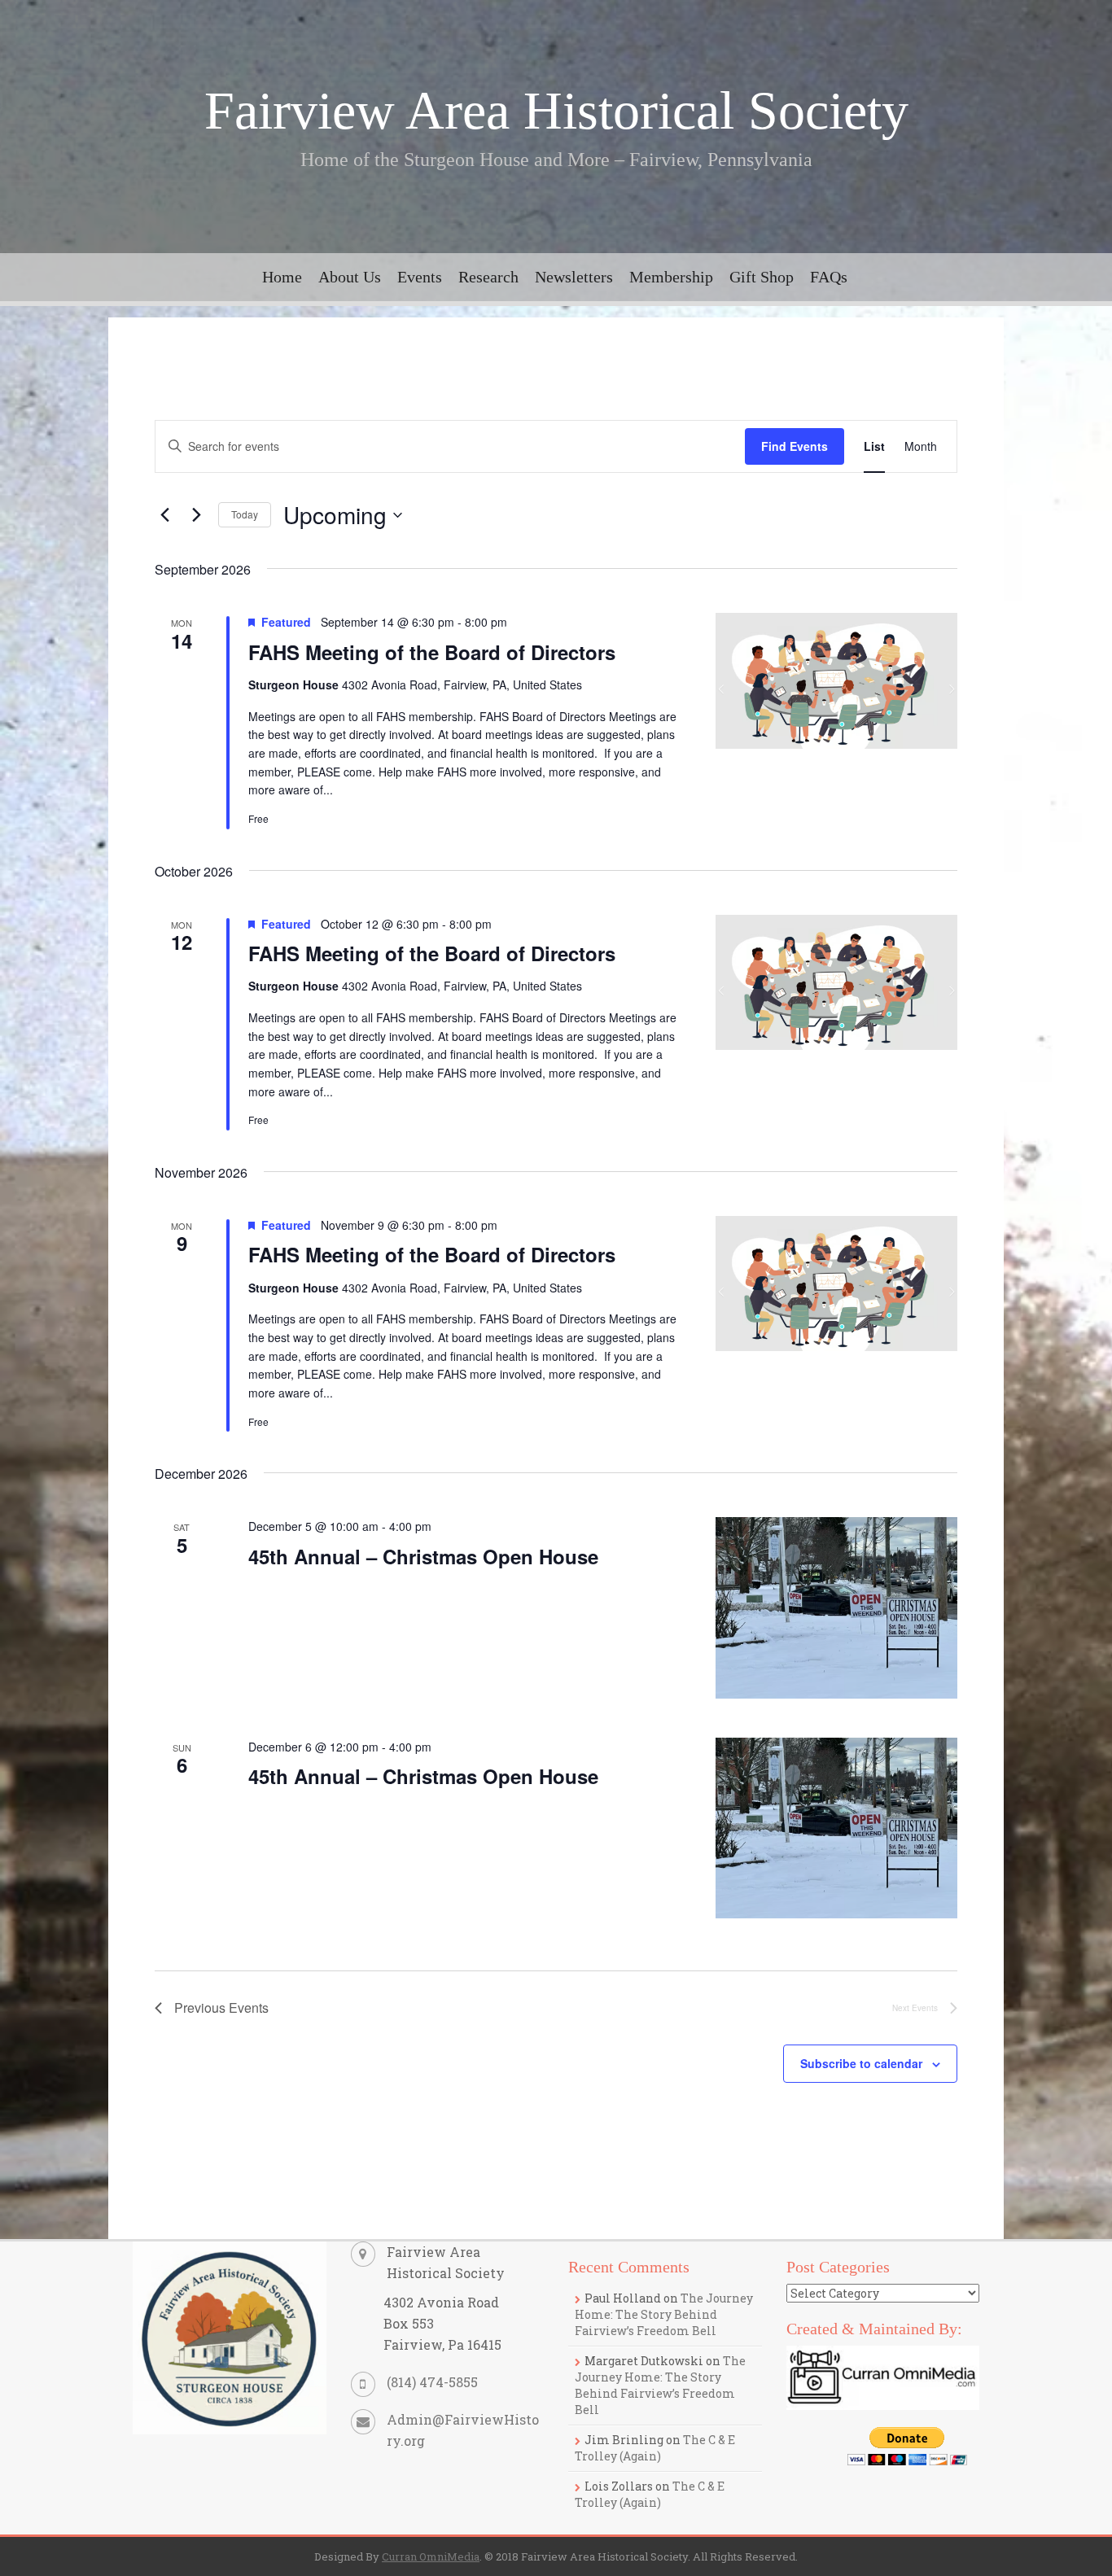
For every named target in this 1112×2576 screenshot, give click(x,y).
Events (420, 277)
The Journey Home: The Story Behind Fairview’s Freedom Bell (664, 2314)
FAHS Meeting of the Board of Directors (432, 652)
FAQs (829, 277)
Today (245, 514)
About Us (350, 277)
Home (282, 277)
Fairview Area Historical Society (556, 110)
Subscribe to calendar (861, 2063)
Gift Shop (762, 277)
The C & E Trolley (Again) (655, 2448)
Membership (671, 277)
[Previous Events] (164, 515)
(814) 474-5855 (432, 2382)
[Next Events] (196, 515)
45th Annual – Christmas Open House (423, 1556)
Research (488, 277)
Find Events (795, 446)
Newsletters (574, 277)
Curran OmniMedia (431, 2556)
